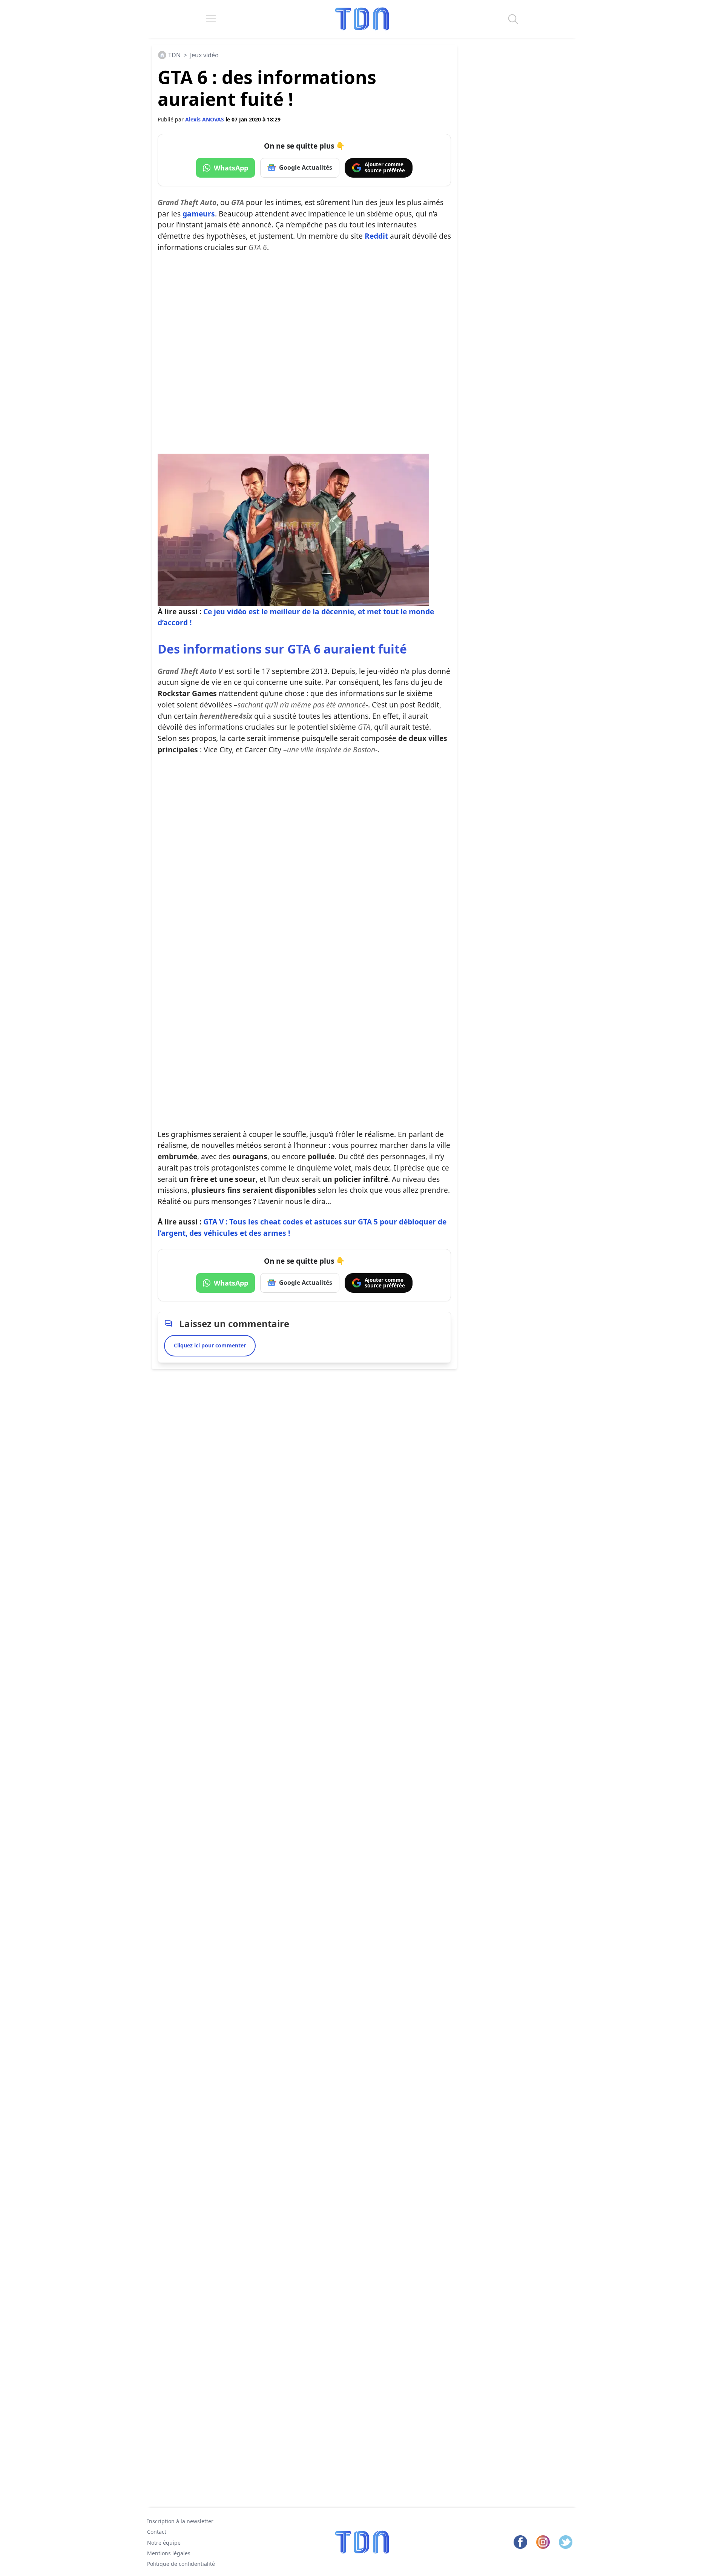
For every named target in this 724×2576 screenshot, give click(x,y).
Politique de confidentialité (181, 2564)
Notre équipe (164, 2542)
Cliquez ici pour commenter (210, 1345)
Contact (157, 2532)
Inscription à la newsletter (180, 2521)
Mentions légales (169, 2553)
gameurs (199, 214)
